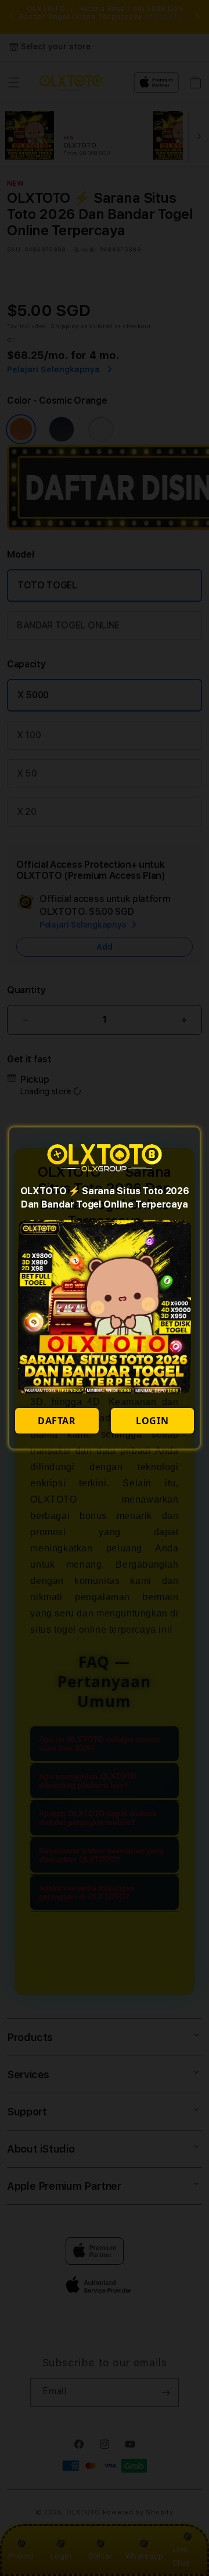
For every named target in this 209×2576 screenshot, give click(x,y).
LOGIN (152, 1421)
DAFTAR (57, 1421)
